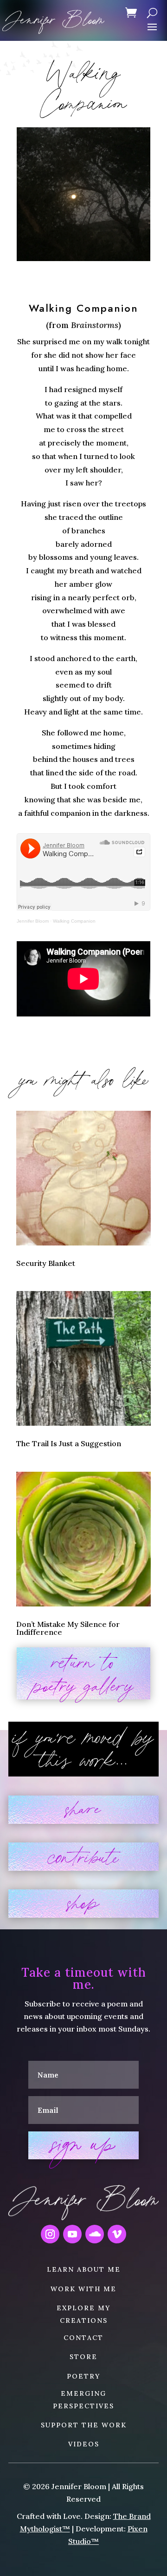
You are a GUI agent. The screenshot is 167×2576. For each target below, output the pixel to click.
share (83, 1810)
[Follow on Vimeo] (117, 2234)
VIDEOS (84, 2444)
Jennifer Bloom (33, 921)
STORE (83, 2357)
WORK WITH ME (83, 2289)
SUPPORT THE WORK (84, 2425)
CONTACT (83, 2338)
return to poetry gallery (84, 1673)
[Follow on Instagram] (50, 2234)
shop (83, 1904)
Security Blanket (46, 1263)
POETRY (83, 2376)
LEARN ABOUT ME (84, 2269)
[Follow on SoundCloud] (95, 2234)
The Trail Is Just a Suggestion (69, 1443)
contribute (83, 1857)
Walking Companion (74, 921)
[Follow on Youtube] (72, 2234)
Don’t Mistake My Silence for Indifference (68, 1628)
